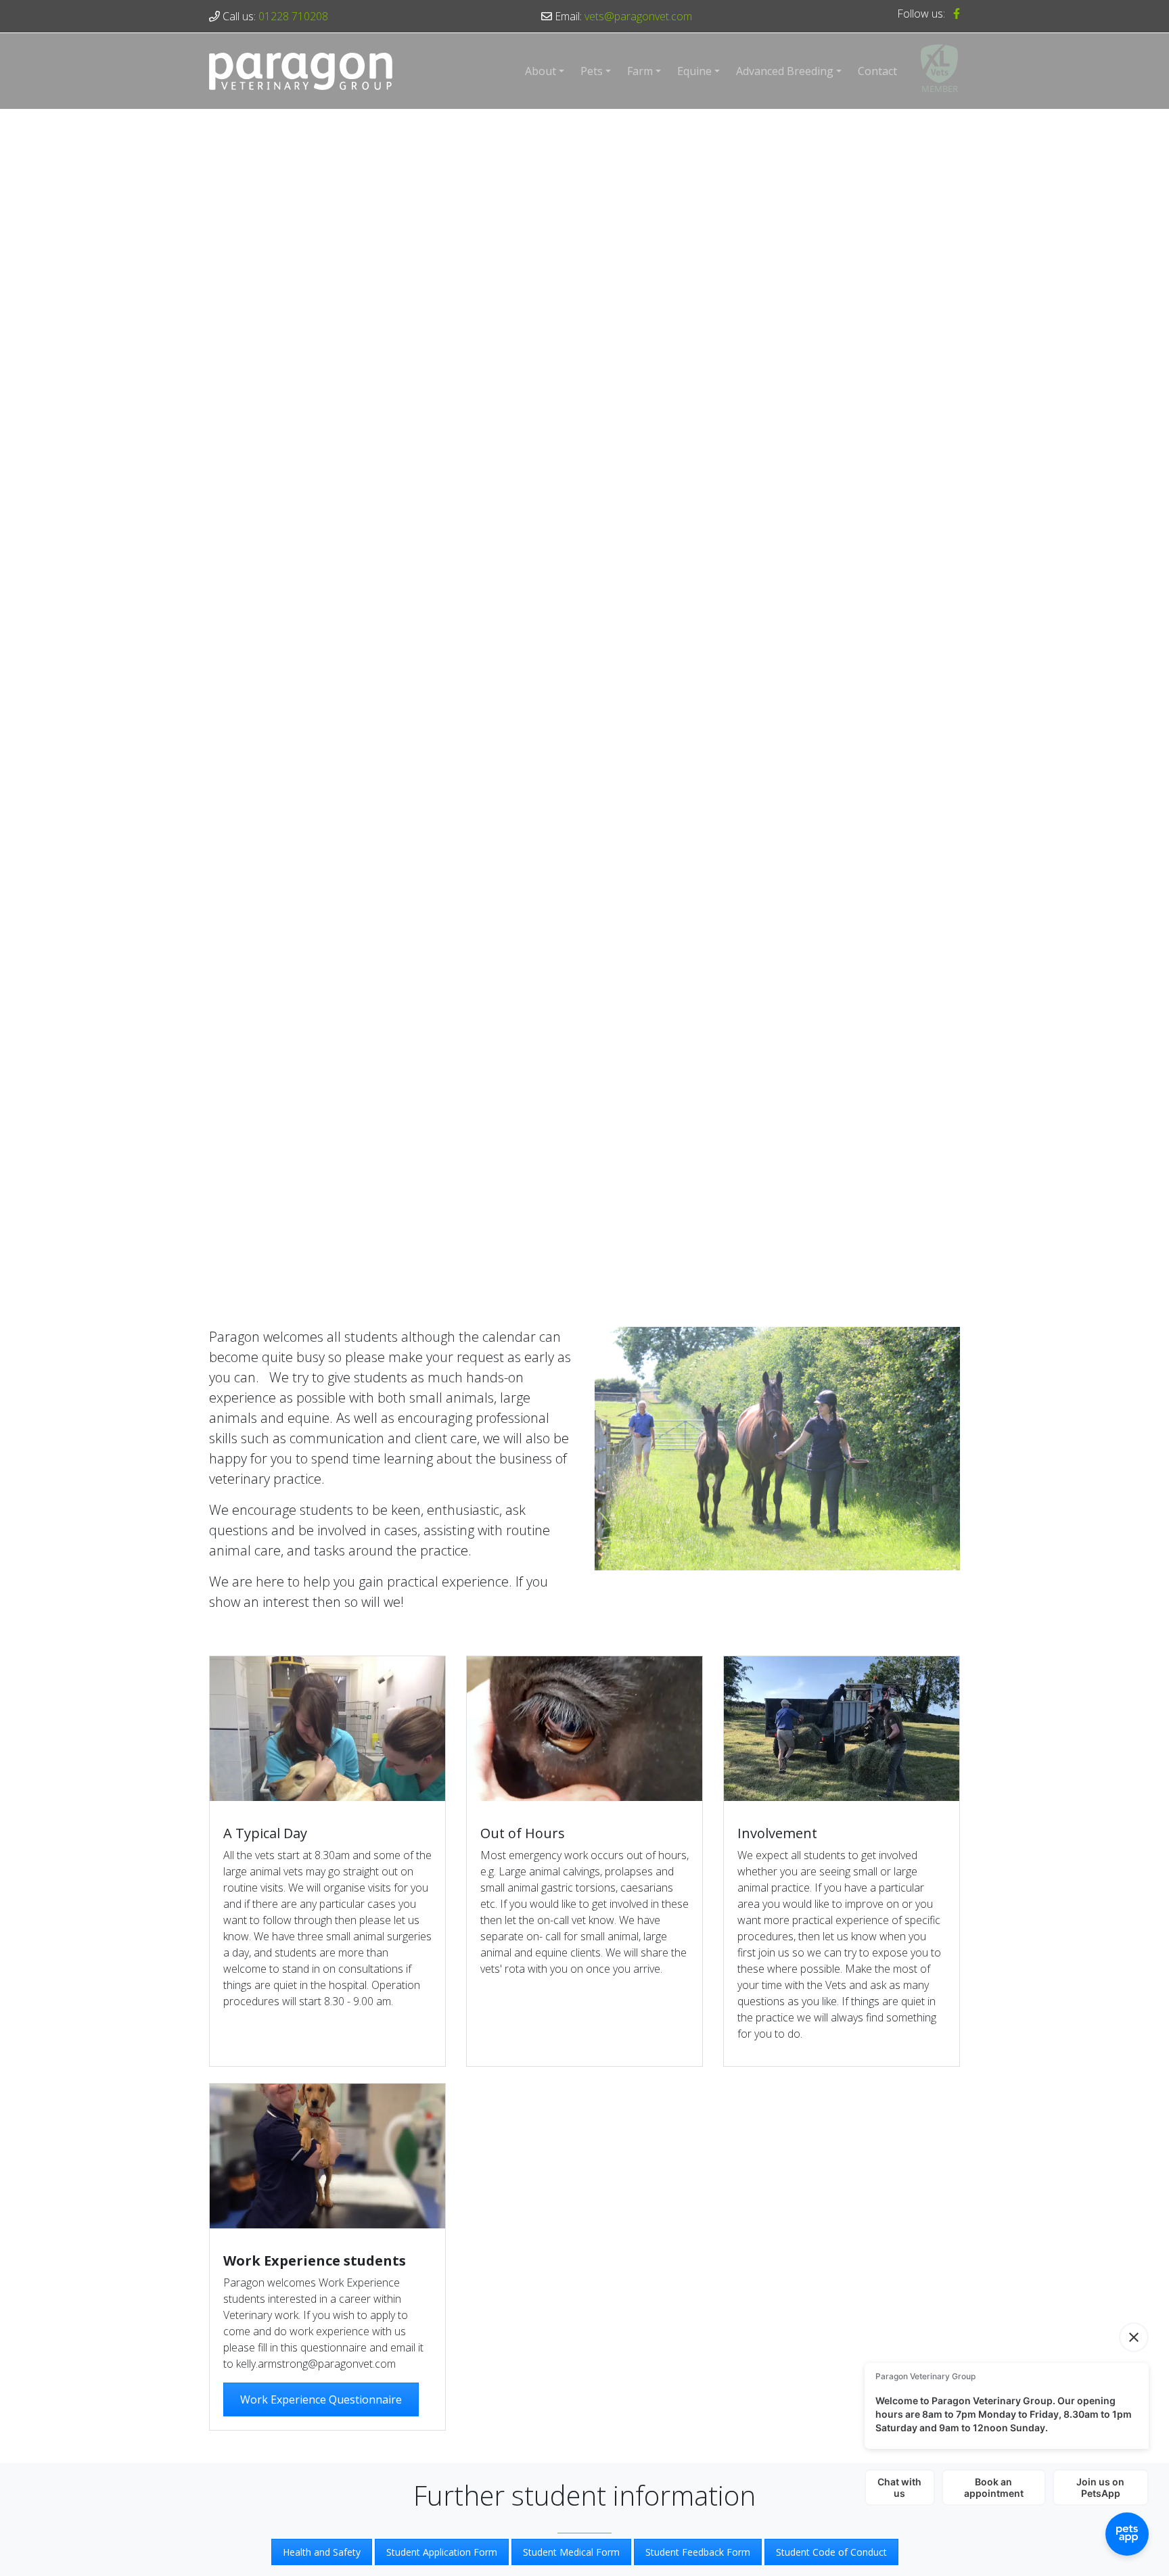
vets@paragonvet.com (638, 16)
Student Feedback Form (698, 2552)
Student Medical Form (571, 2552)
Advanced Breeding (785, 71)
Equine (694, 71)
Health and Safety (322, 2552)
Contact (877, 71)
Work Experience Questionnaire (321, 2399)
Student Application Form (442, 2552)
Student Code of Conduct (831, 2552)
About (541, 71)
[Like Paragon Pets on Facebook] (954, 14)
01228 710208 (293, 16)
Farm (640, 71)
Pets (592, 71)
